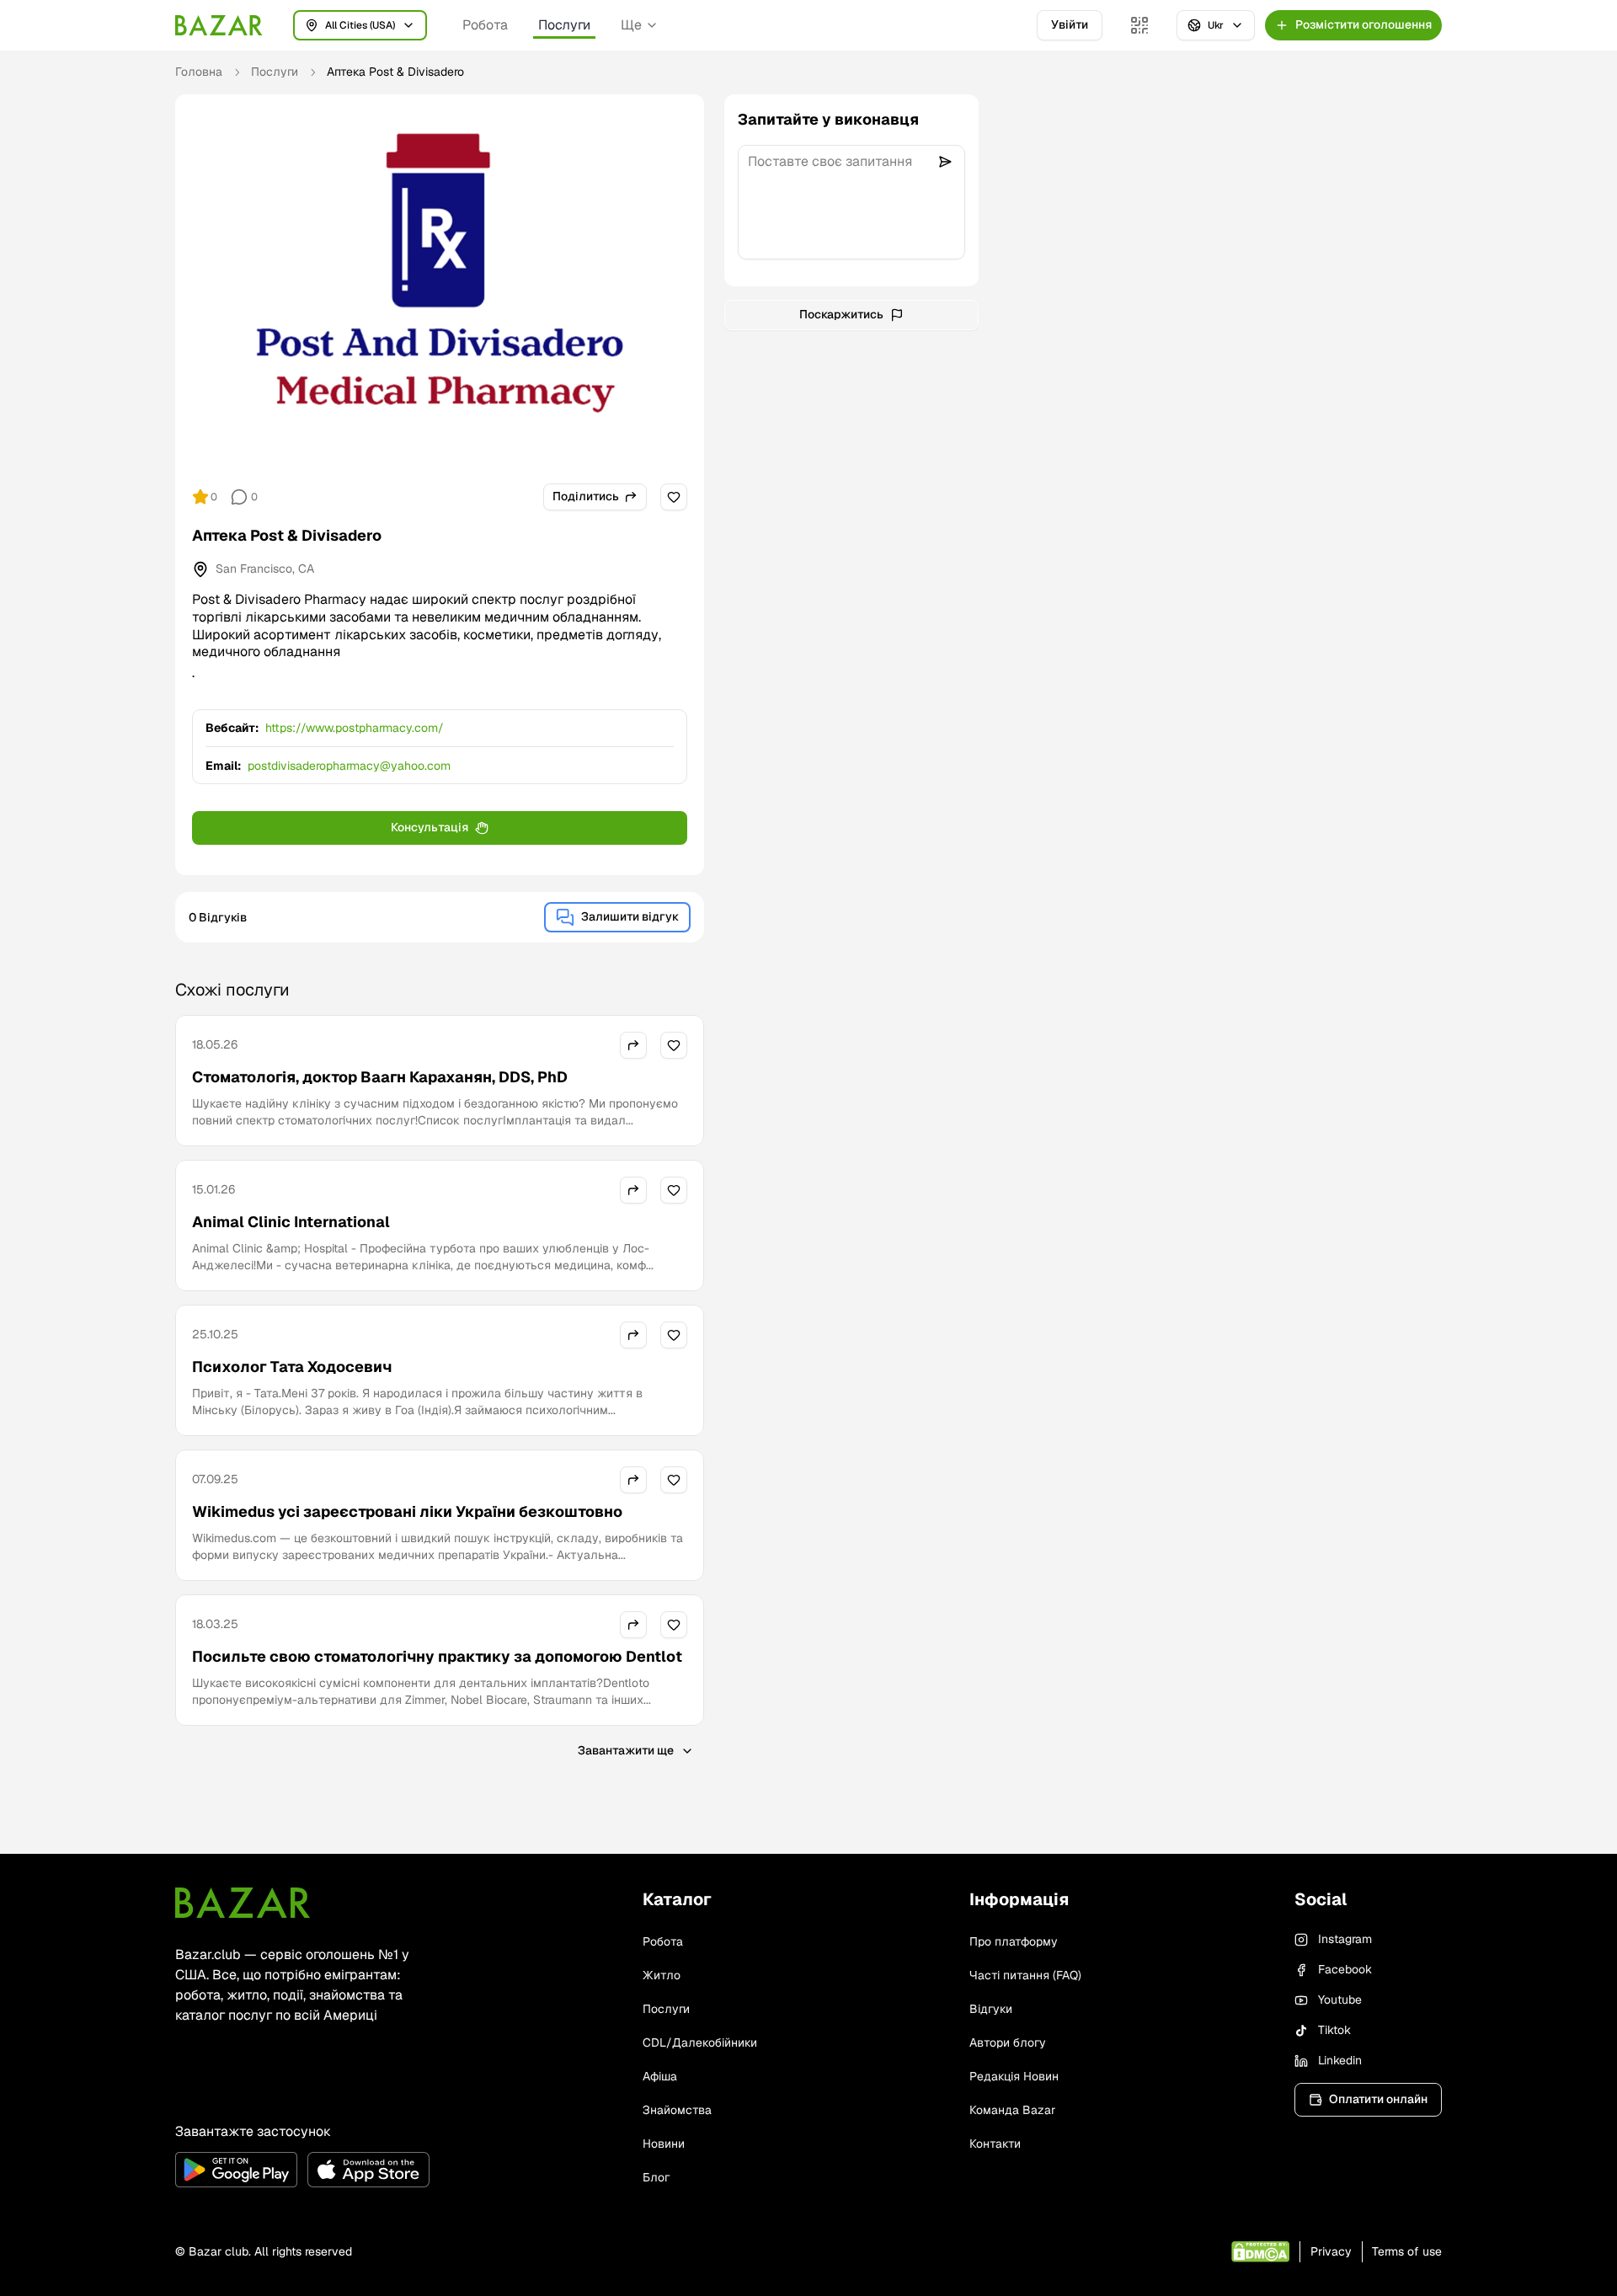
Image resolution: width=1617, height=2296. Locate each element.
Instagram (1345, 1939)
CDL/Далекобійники (700, 2042)
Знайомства (677, 2110)
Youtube (1340, 2000)
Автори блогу (1008, 2042)
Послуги (564, 25)
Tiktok (1334, 2030)
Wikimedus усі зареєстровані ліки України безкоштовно (407, 1511)
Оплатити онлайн (1378, 2099)
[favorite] (674, 497)
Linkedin (1340, 2060)
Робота (485, 25)
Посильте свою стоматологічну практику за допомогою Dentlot (437, 1656)
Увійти (1070, 24)
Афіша (660, 2076)
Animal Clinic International (291, 1222)
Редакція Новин (1014, 2076)
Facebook (1345, 1969)
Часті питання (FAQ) (1025, 1975)
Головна (199, 72)
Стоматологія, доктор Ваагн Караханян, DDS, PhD (380, 1077)
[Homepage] (219, 25)
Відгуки (991, 2009)
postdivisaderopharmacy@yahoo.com (349, 766)
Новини (664, 2144)
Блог (656, 2177)
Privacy (1331, 2251)
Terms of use (1407, 2251)
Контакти (995, 2144)
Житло (662, 1975)
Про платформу (1014, 1941)
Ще (631, 25)
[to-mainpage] (243, 1903)
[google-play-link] (236, 2170)
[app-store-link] (368, 2170)
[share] (633, 1045)
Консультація (430, 827)
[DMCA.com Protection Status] (1260, 2252)
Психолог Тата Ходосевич (292, 1367)
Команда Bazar (1012, 2110)
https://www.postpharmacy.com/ (355, 728)
